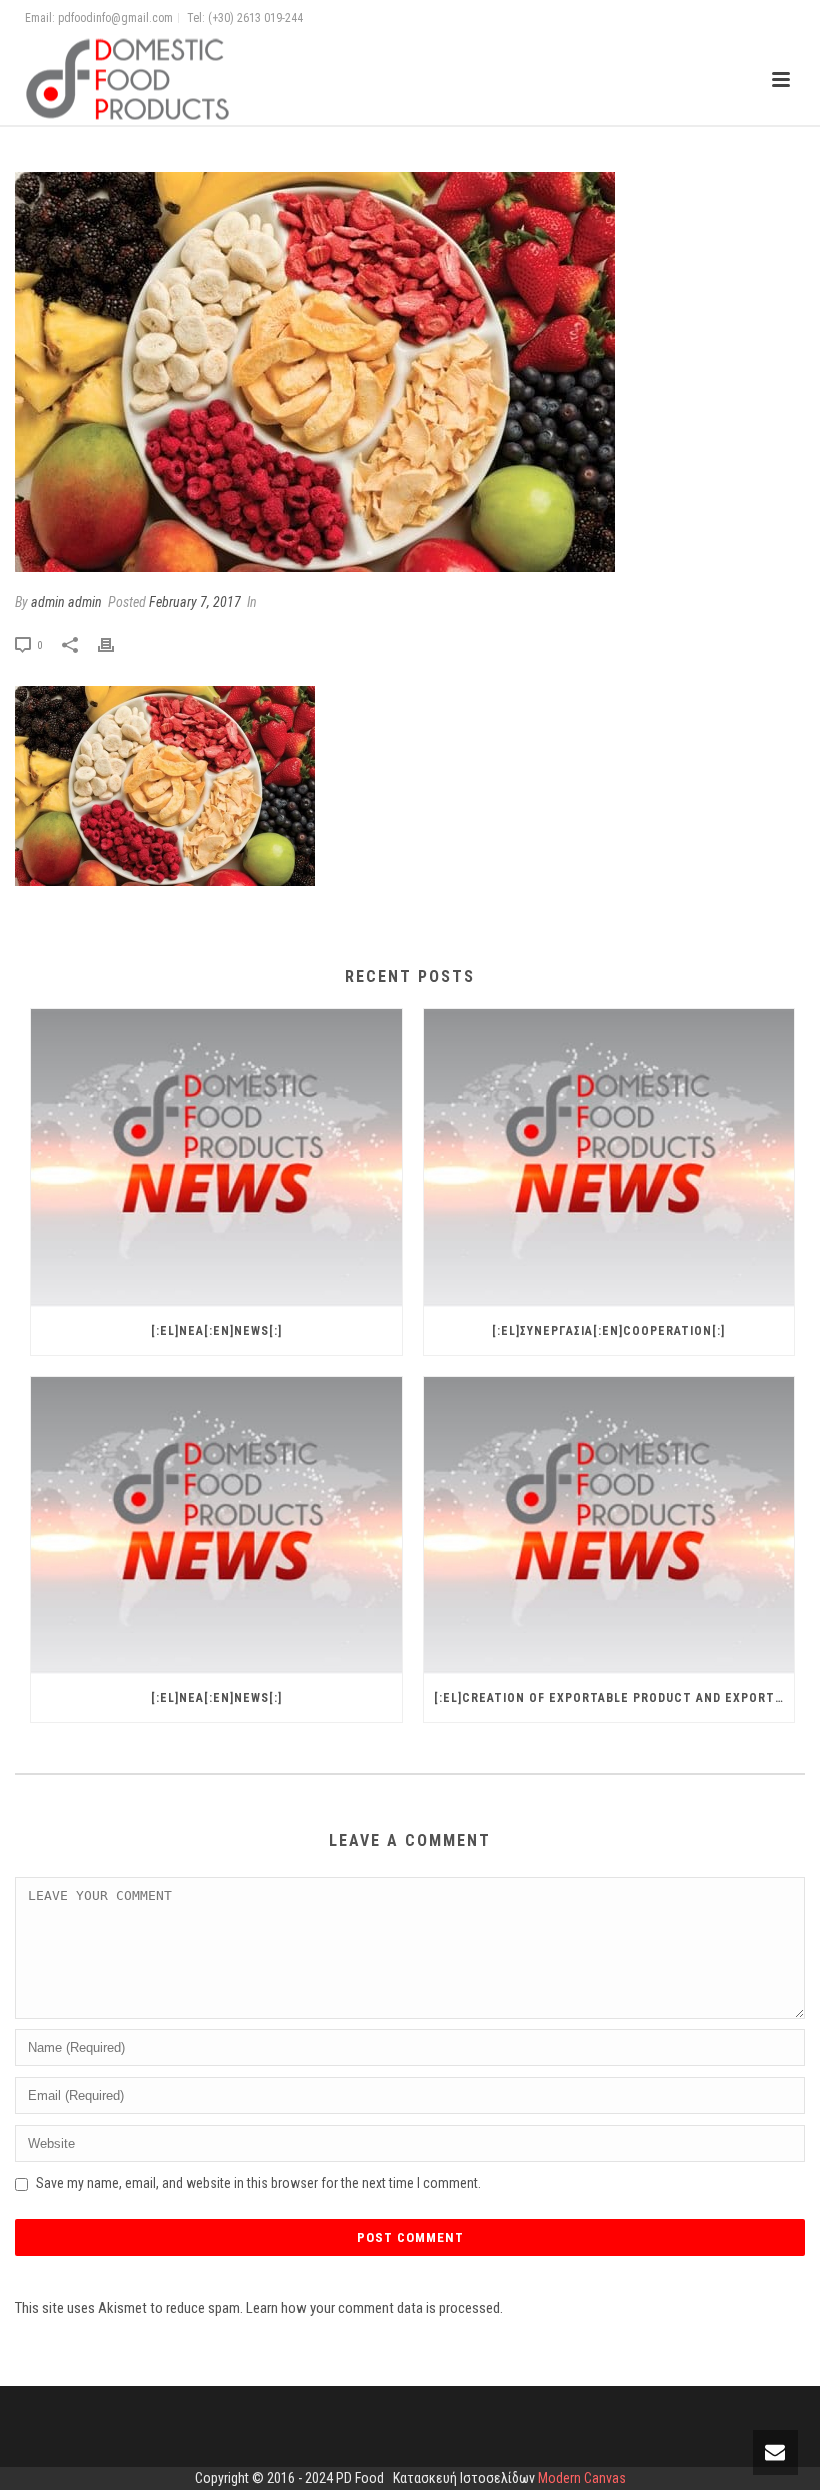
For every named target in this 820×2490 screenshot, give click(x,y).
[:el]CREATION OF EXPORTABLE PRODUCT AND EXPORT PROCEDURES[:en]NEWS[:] (614, 1698)
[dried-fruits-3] (410, 372)
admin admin (66, 602)
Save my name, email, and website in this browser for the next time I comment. (258, 2183)
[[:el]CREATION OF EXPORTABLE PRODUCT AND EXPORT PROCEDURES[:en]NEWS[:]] (609, 1526)
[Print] (116, 645)
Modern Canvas (582, 2478)
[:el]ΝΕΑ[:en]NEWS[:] (216, 1331)
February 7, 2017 (195, 602)
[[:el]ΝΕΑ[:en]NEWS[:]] (216, 1158)
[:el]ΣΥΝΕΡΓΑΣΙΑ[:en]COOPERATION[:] (608, 1331)
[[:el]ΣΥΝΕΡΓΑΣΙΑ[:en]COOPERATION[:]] (609, 1158)
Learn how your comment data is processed (373, 2308)
